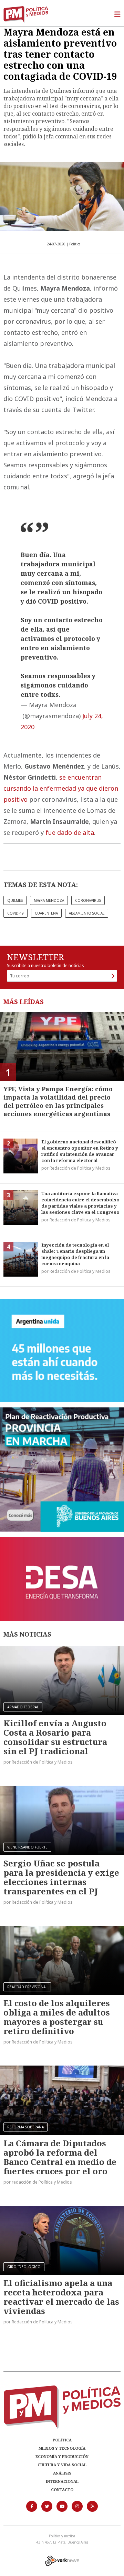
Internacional (62, 2481)
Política (62, 2440)
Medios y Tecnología (62, 2448)
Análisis (62, 2473)
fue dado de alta (70, 832)
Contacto (62, 2490)
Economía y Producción (62, 2456)
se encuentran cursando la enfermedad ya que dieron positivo (61, 788)
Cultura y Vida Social (62, 2465)
